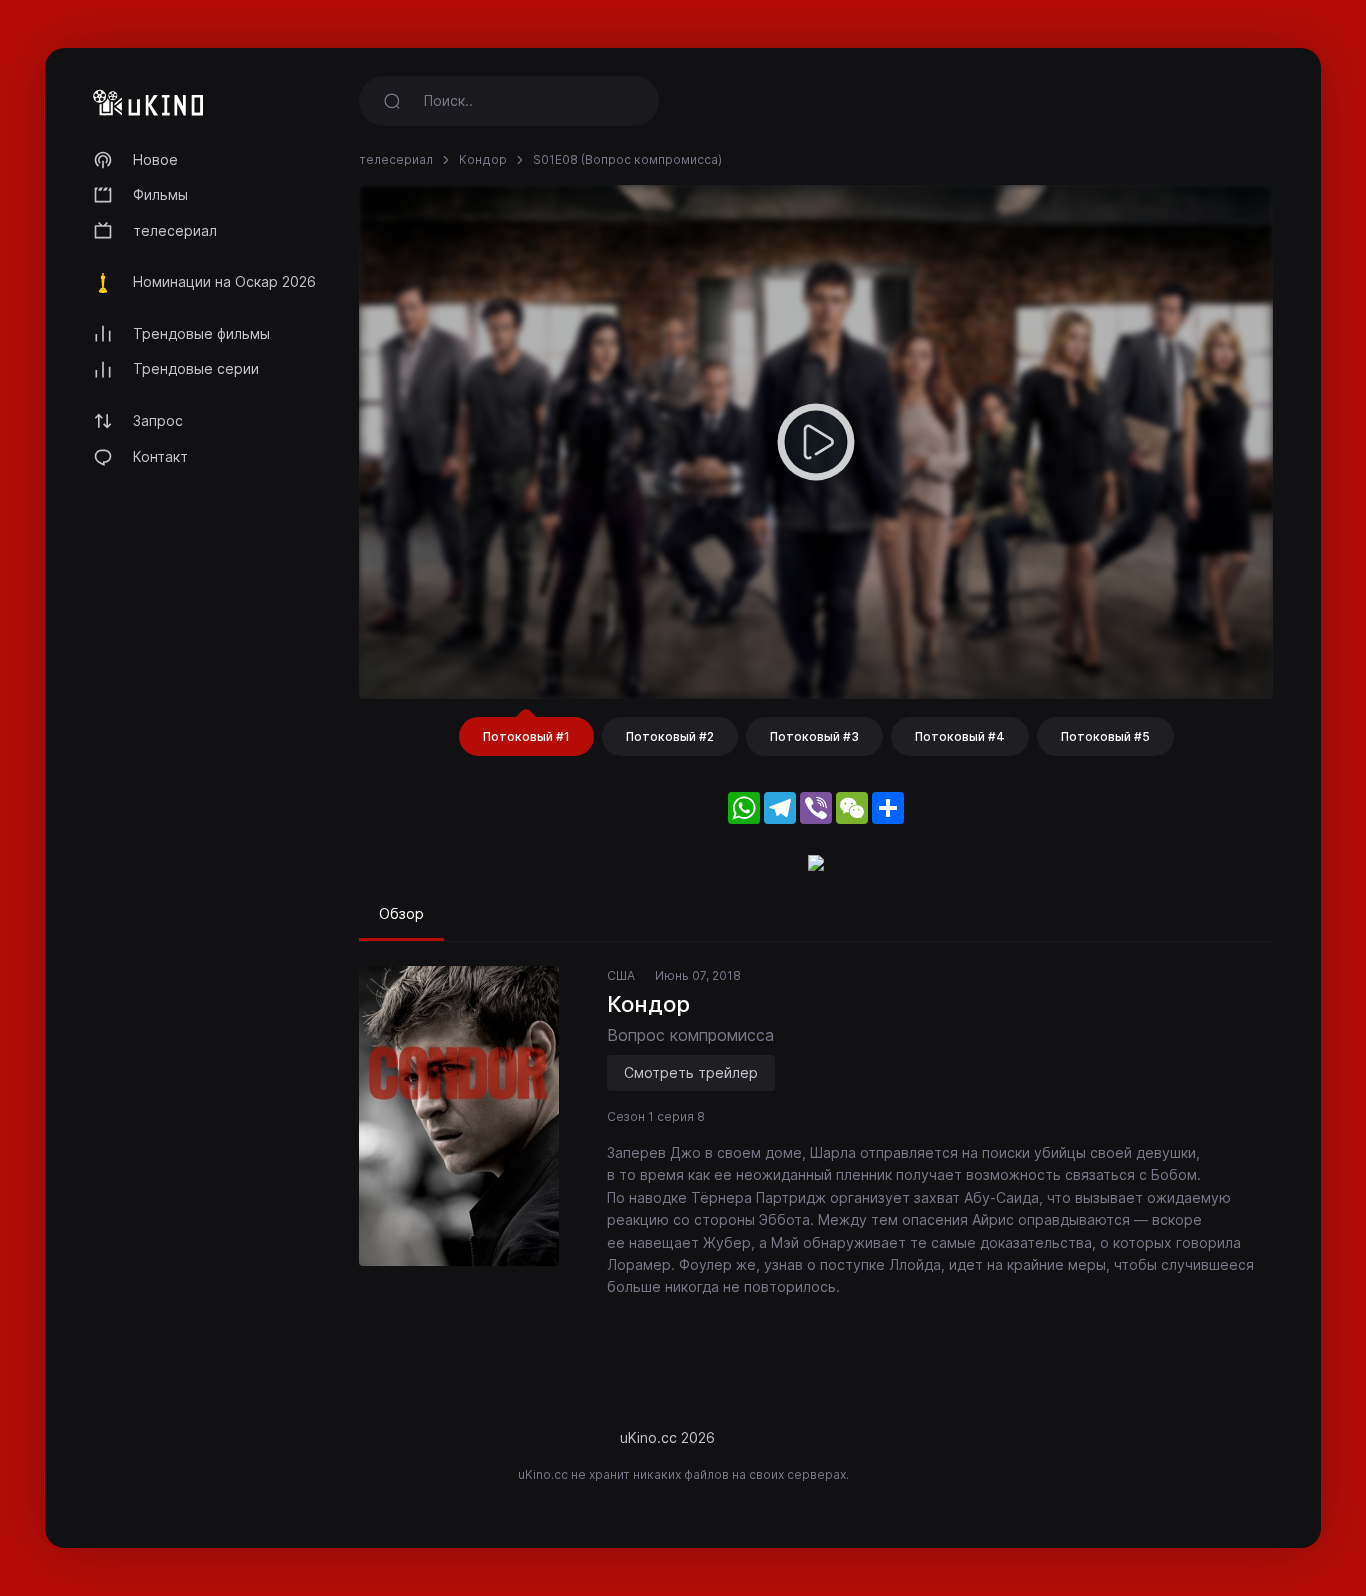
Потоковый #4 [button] (960, 736)
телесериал (175, 230)
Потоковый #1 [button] (526, 736)
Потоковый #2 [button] (670, 736)
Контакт (160, 456)
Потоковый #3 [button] (814, 736)
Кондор (483, 159)
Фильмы (160, 194)
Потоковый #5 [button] (1105, 736)
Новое (155, 159)
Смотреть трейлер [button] (691, 1072)
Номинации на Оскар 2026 (224, 281)
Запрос (158, 420)
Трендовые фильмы (201, 333)
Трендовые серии (196, 368)
